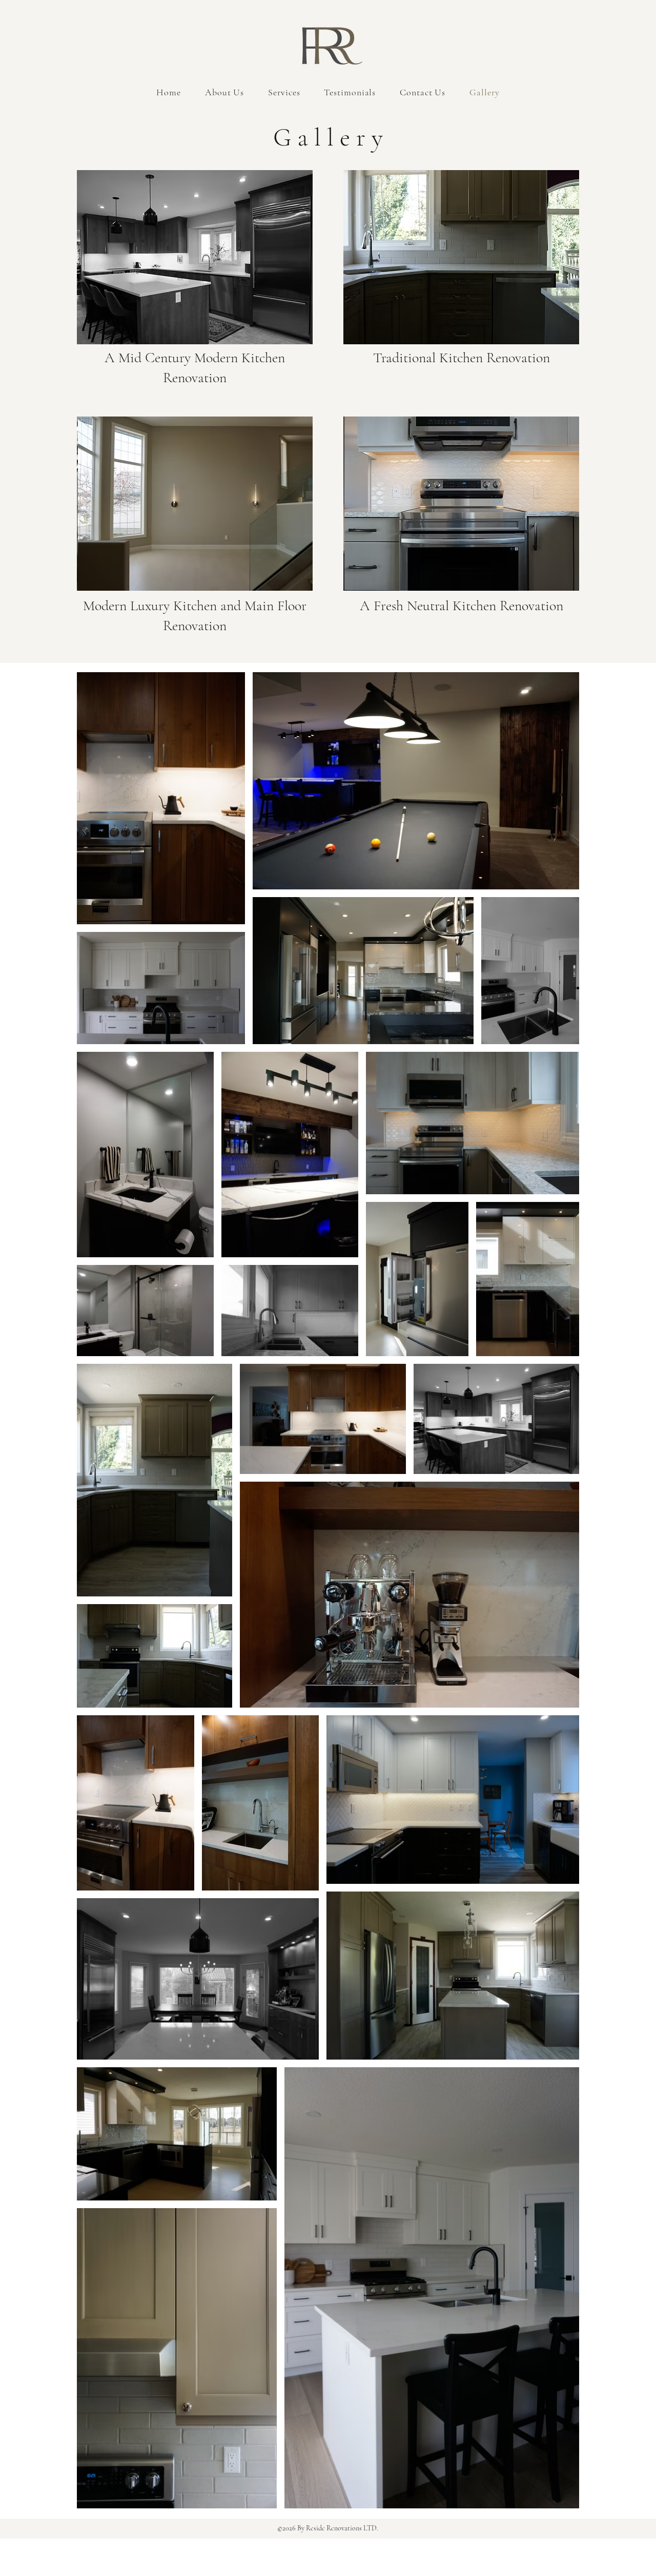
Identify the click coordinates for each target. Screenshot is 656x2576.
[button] (195, 257)
